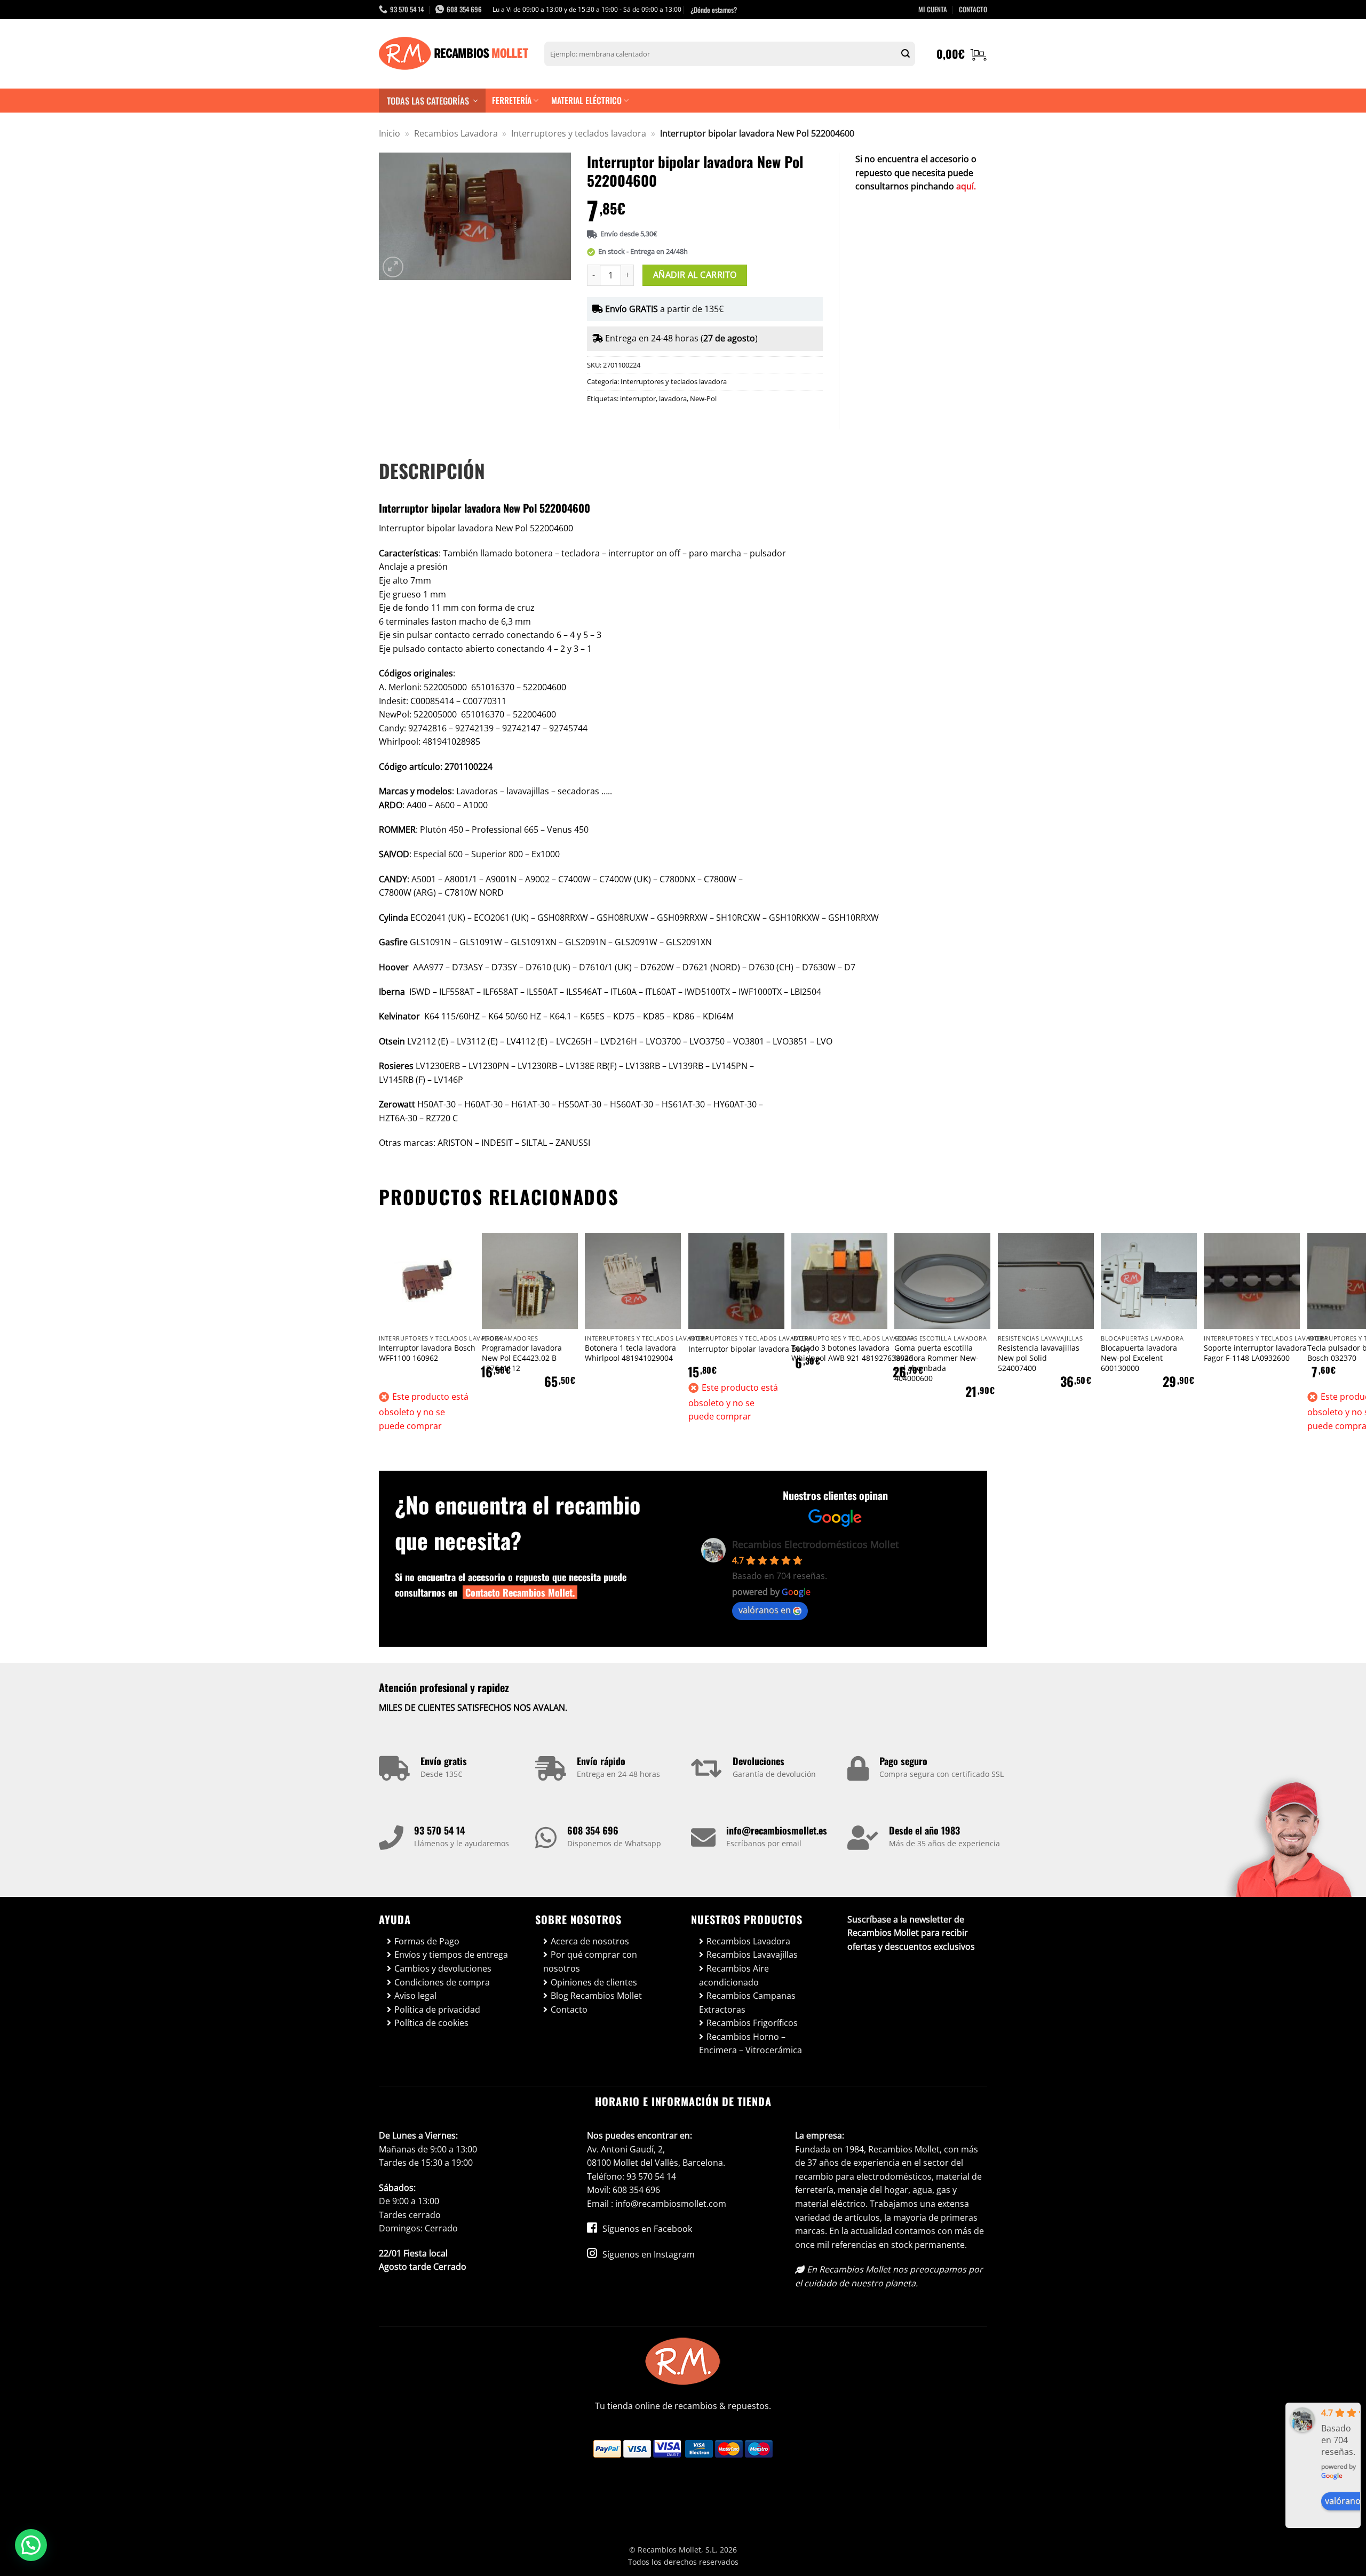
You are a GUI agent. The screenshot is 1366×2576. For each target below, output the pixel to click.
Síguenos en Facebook (646, 2229)
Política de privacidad (437, 2009)
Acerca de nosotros (590, 1941)
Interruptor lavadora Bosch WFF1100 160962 (427, 1353)
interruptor (638, 398)
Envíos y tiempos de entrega (451, 1955)
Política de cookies (431, 2023)
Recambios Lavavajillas (752, 1955)
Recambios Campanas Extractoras (747, 2003)
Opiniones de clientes (594, 1982)
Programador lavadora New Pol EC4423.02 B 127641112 (522, 1358)
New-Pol (703, 398)
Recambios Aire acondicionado (734, 1975)
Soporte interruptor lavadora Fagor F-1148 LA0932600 (1255, 1353)
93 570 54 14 (439, 1830)
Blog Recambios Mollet (596, 1996)
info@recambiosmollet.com (671, 2204)
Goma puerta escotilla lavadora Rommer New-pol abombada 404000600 (936, 1363)
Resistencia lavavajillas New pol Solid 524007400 (1039, 1358)
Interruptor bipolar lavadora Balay (749, 1349)
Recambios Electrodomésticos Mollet (815, 1544)
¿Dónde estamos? (714, 10)
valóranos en (765, 1610)
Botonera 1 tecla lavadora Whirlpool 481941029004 (630, 1353)
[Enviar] (906, 54)
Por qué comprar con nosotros (590, 1961)
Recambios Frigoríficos (752, 2023)
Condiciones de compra (442, 1982)
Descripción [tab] (432, 470)
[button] (962, 54)
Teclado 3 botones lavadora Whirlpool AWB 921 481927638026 (852, 1353)
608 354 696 (593, 1830)
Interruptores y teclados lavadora (579, 133)
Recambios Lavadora (456, 133)
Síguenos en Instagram (648, 2254)
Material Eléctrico (586, 100)
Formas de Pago (427, 1941)
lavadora (673, 398)
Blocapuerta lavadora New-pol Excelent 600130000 (1139, 1358)
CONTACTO (973, 9)
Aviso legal (415, 1996)
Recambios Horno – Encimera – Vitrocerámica (750, 2044)
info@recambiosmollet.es (777, 1830)
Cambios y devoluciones (443, 1968)
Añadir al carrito (695, 275)
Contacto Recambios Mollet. (520, 1592)
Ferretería (512, 100)
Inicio (390, 133)
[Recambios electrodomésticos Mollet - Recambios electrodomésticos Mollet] (454, 54)
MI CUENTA (933, 9)
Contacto (569, 2009)
